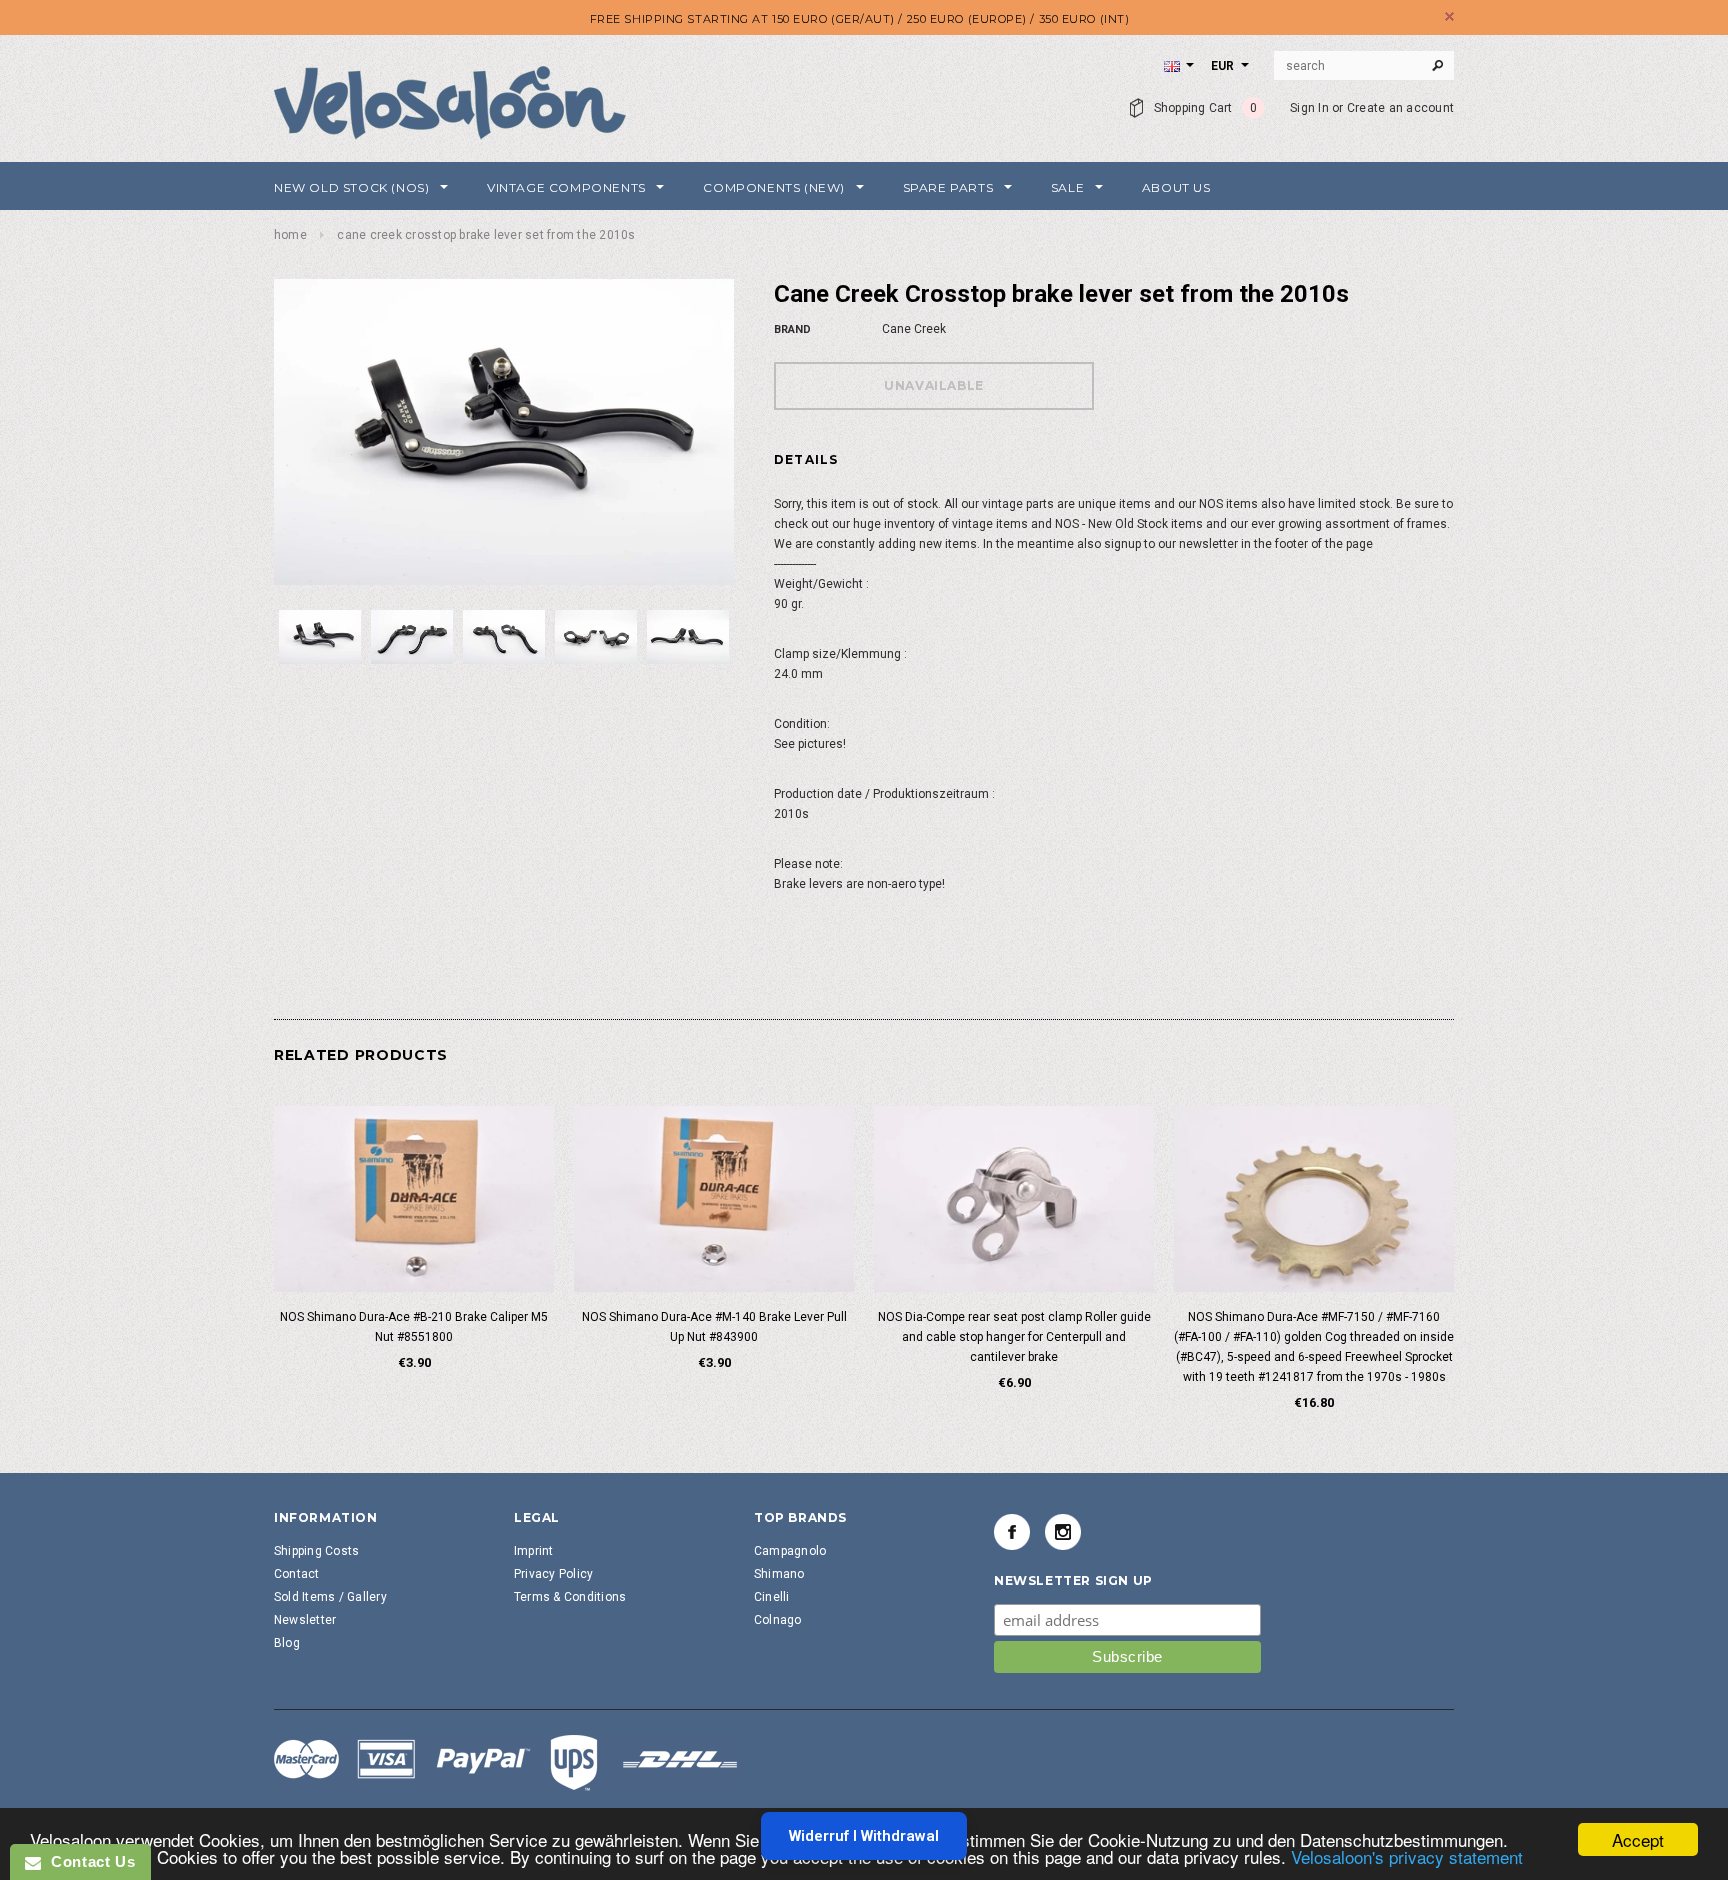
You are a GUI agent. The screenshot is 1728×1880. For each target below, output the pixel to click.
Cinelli (772, 1597)
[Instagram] (1063, 1532)
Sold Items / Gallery (330, 1597)
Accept (1638, 1839)
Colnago (778, 1620)
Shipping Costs (316, 1551)
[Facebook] (1012, 1532)
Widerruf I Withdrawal (864, 1836)
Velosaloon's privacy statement (1407, 1856)
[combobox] (1364, 66)
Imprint (534, 1551)
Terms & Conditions (570, 1597)
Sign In (1309, 108)
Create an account (1400, 108)
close (1449, 16)
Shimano (779, 1574)
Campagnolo (790, 1551)
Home (290, 235)
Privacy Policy (553, 1574)
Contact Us (88, 1861)
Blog (287, 1643)
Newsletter (305, 1620)
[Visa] (506, 1762)
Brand (792, 329)
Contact (297, 1574)
